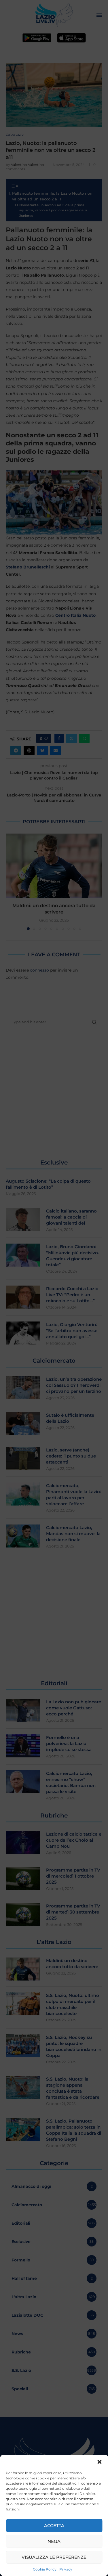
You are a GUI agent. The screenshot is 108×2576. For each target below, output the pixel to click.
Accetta (54, 2526)
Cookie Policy (45, 2569)
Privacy (66, 2569)
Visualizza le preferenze (54, 2557)
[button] (99, 2462)
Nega (54, 2541)
